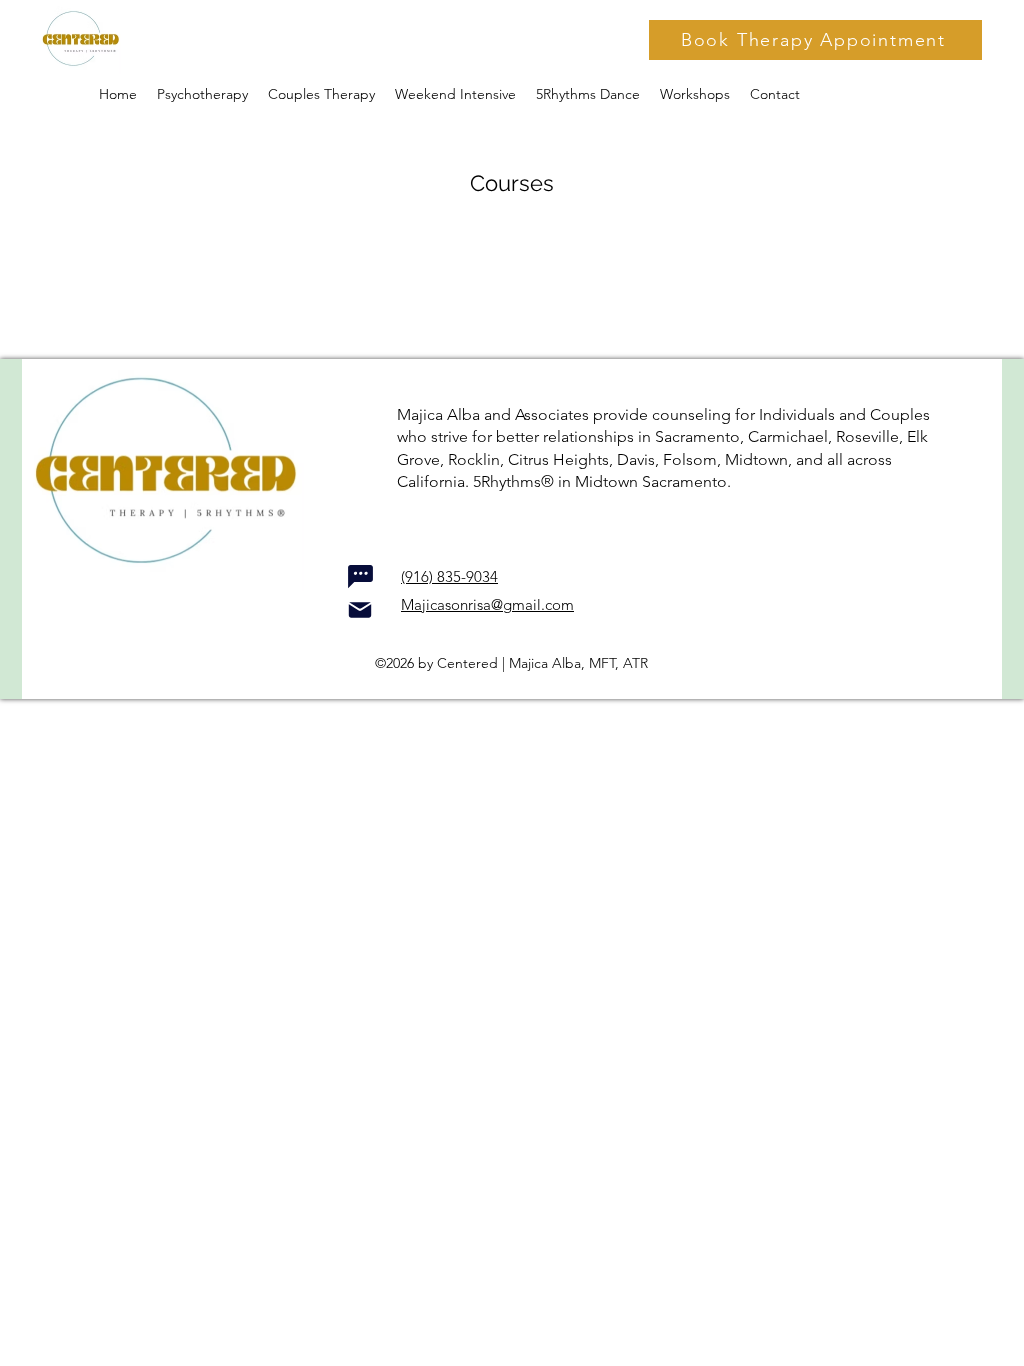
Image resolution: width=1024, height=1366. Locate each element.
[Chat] (360, 576)
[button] (695, 94)
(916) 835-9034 (449, 576)
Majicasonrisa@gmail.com (487, 604)
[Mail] (360, 610)
